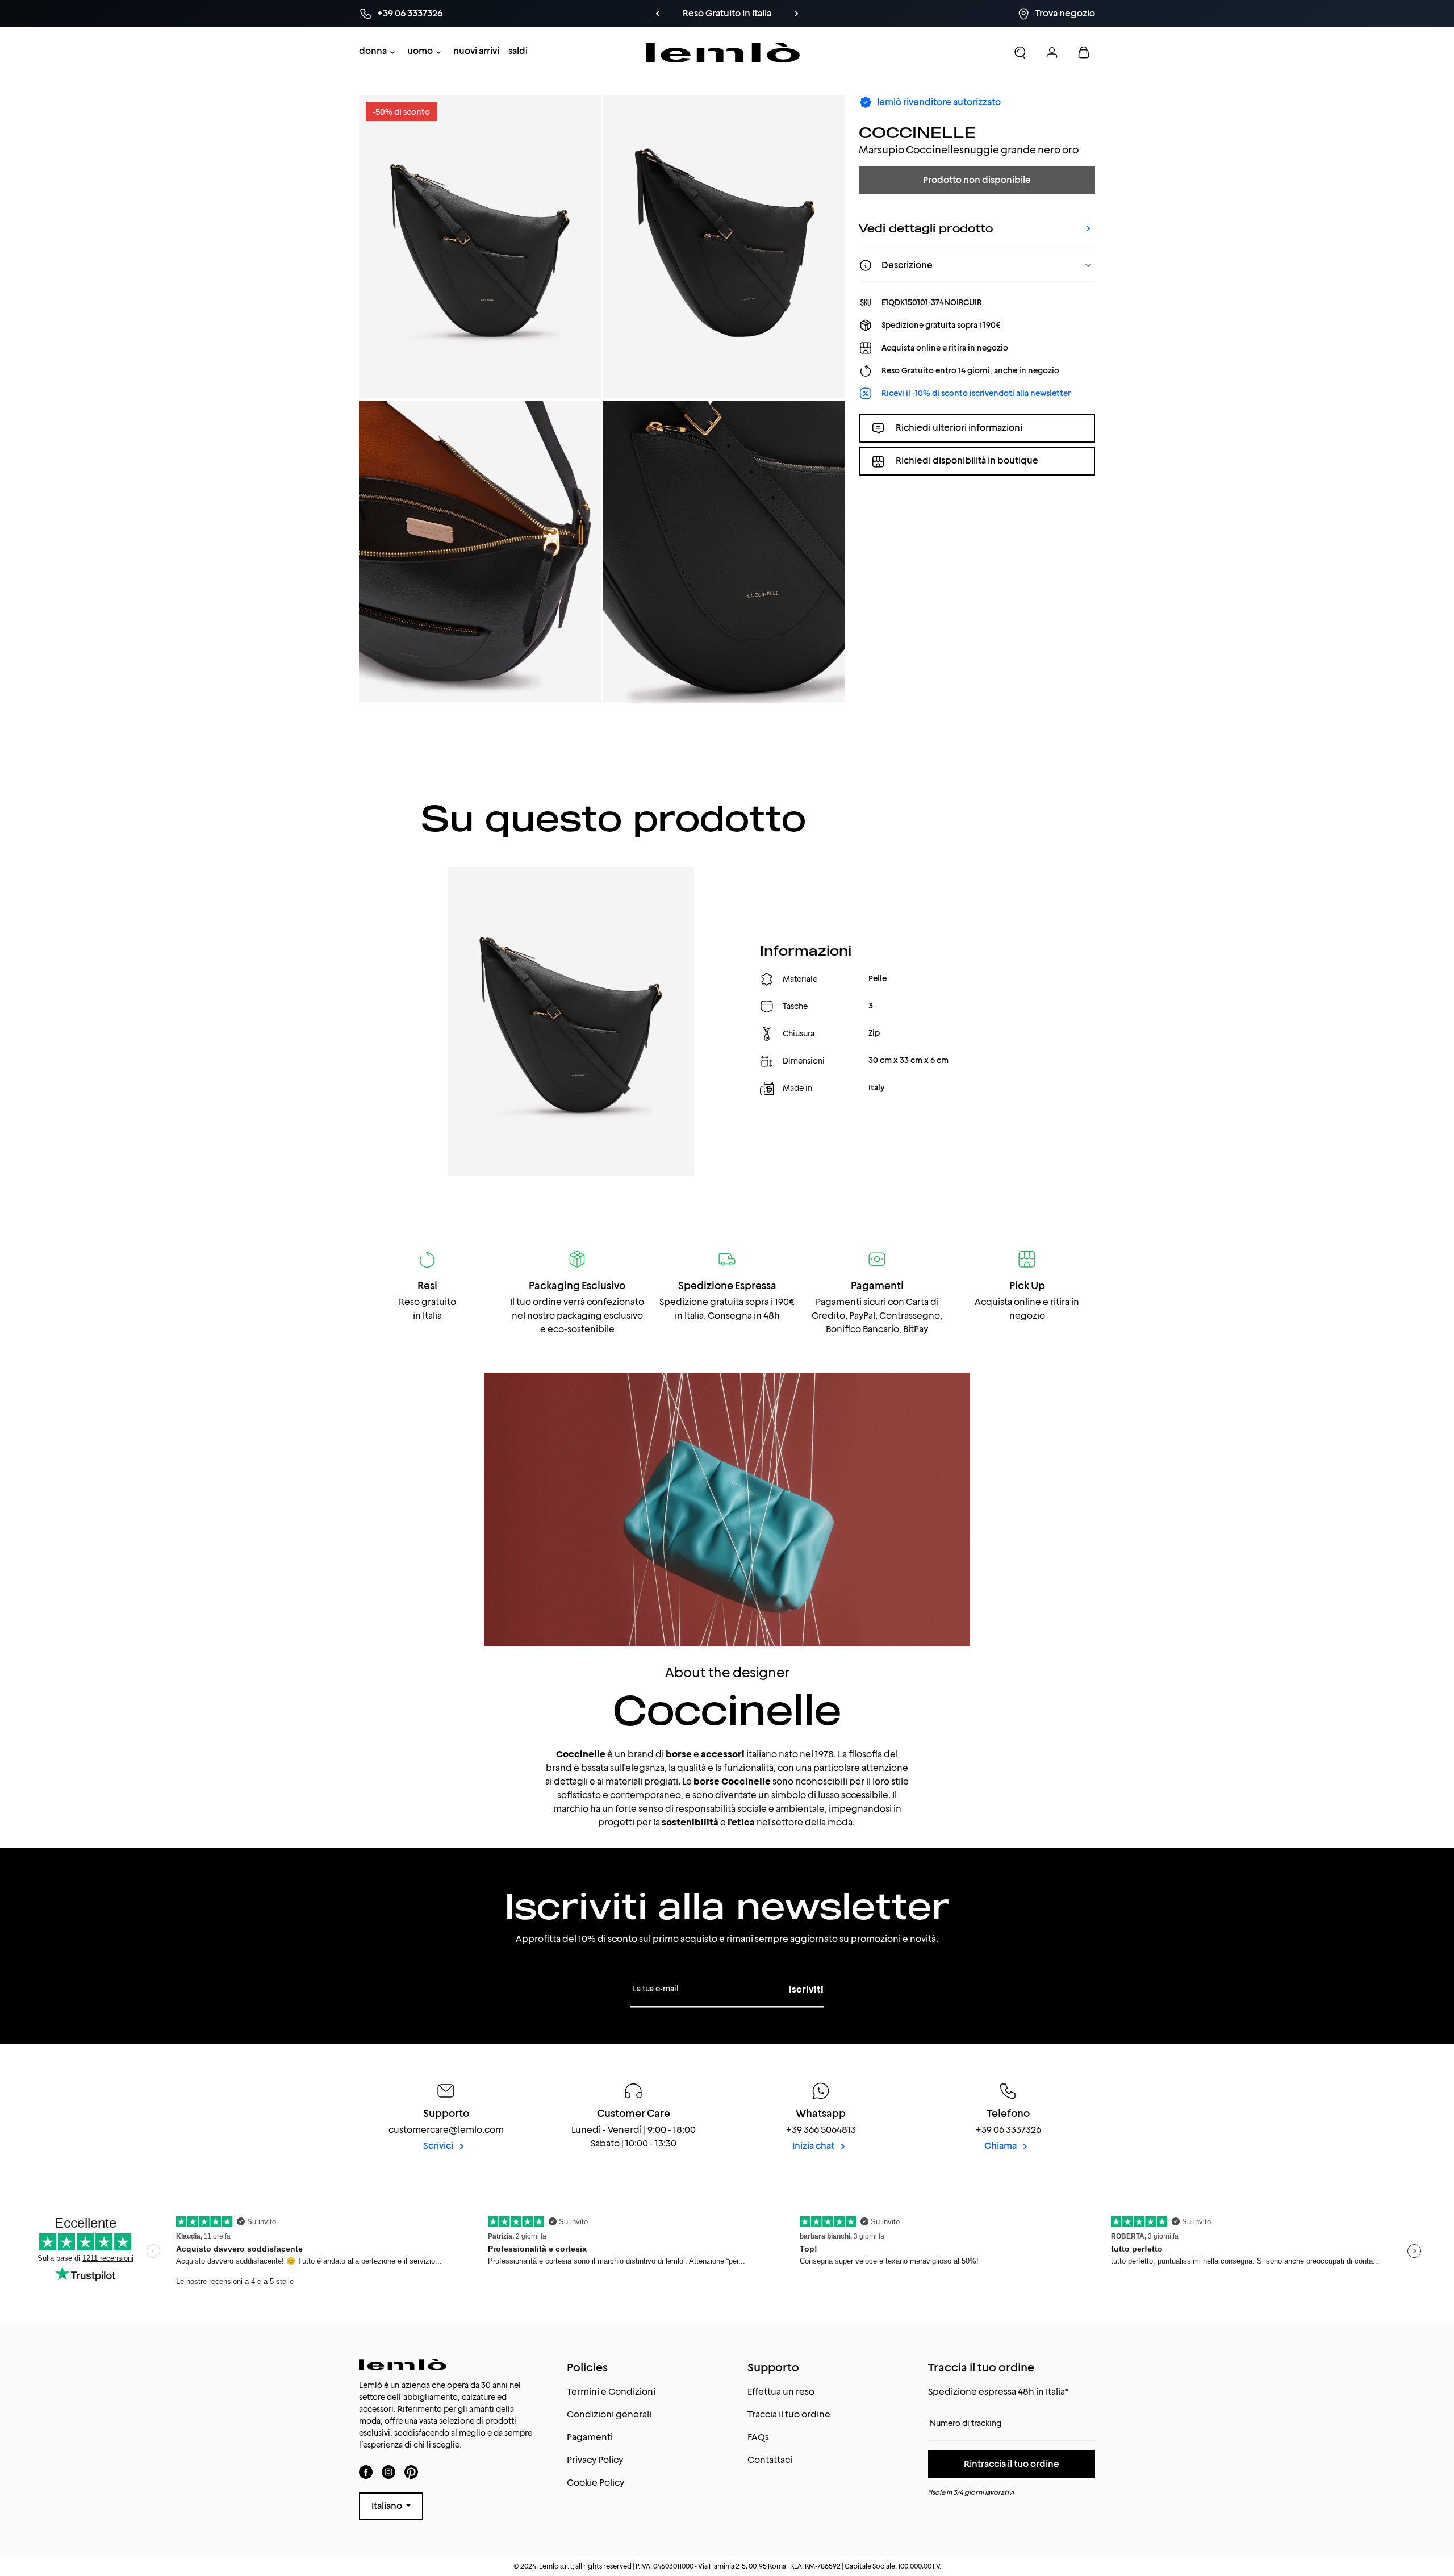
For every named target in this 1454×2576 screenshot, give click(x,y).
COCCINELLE (917, 132)
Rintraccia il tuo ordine (1012, 2464)
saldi (518, 51)
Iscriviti (806, 1989)
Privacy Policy (595, 2460)
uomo (420, 51)
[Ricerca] (1020, 52)
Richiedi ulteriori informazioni (959, 428)
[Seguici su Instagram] (388, 2472)
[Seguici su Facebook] (366, 2472)
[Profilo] (1052, 52)
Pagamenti (590, 2437)
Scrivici (439, 2146)
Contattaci (770, 2460)
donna (373, 51)
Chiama (1001, 2146)
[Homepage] (723, 53)
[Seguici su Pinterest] (411, 2472)
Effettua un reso (781, 2392)
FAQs (758, 2437)
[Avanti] (796, 14)
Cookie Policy (596, 2483)
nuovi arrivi (476, 51)
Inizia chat (814, 2146)
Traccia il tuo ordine (789, 2414)
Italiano (388, 2506)
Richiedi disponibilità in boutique (967, 461)
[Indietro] (658, 14)
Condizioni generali (609, 2414)
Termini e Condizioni (611, 2392)
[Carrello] (1084, 52)
